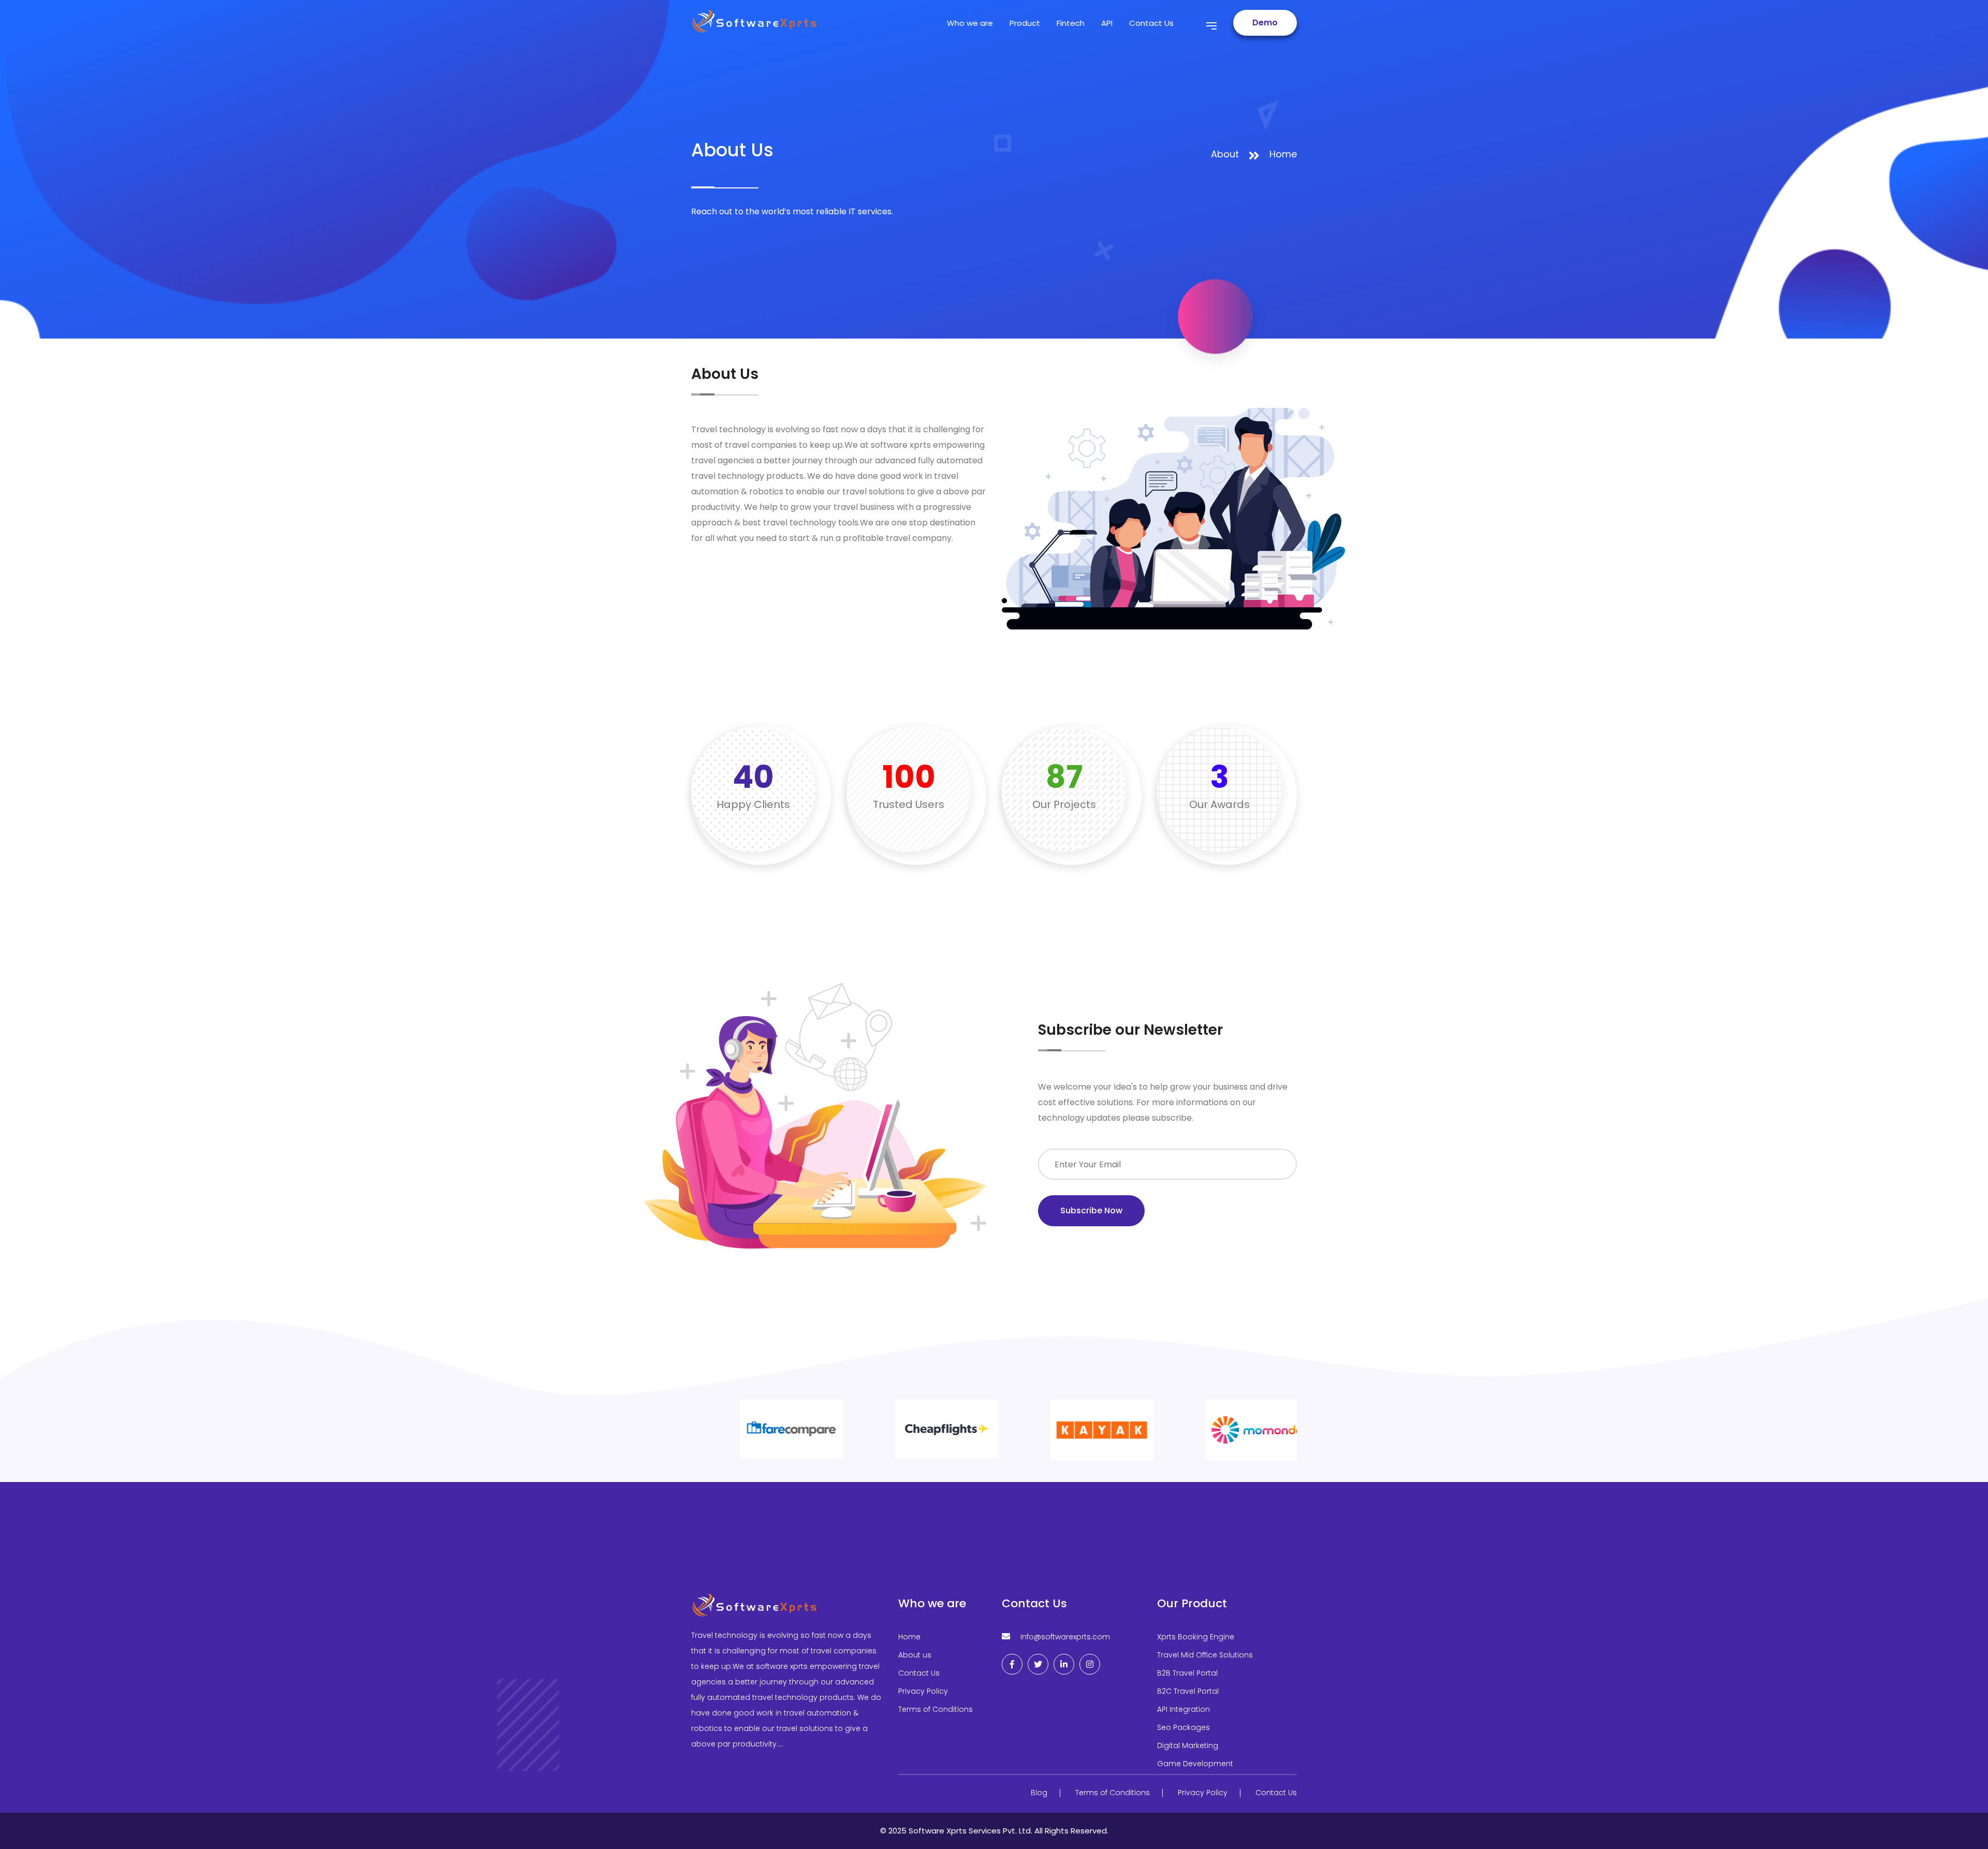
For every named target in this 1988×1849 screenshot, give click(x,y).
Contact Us (1151, 23)
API (1107, 23)
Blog (1039, 1793)
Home (1283, 154)
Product (1025, 23)
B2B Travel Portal (1187, 1673)
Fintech (1071, 23)
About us (915, 1655)
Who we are (970, 23)
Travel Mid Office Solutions (1205, 1655)
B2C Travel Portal (1188, 1691)
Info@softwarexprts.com (1065, 1637)
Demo (1265, 23)
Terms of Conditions (935, 1709)
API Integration (1183, 1709)
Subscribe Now (1091, 1210)
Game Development (1195, 1764)
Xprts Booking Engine (1196, 1637)
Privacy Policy (923, 1691)
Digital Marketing (1188, 1745)
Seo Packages (1183, 1727)
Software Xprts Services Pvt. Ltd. (971, 1831)
